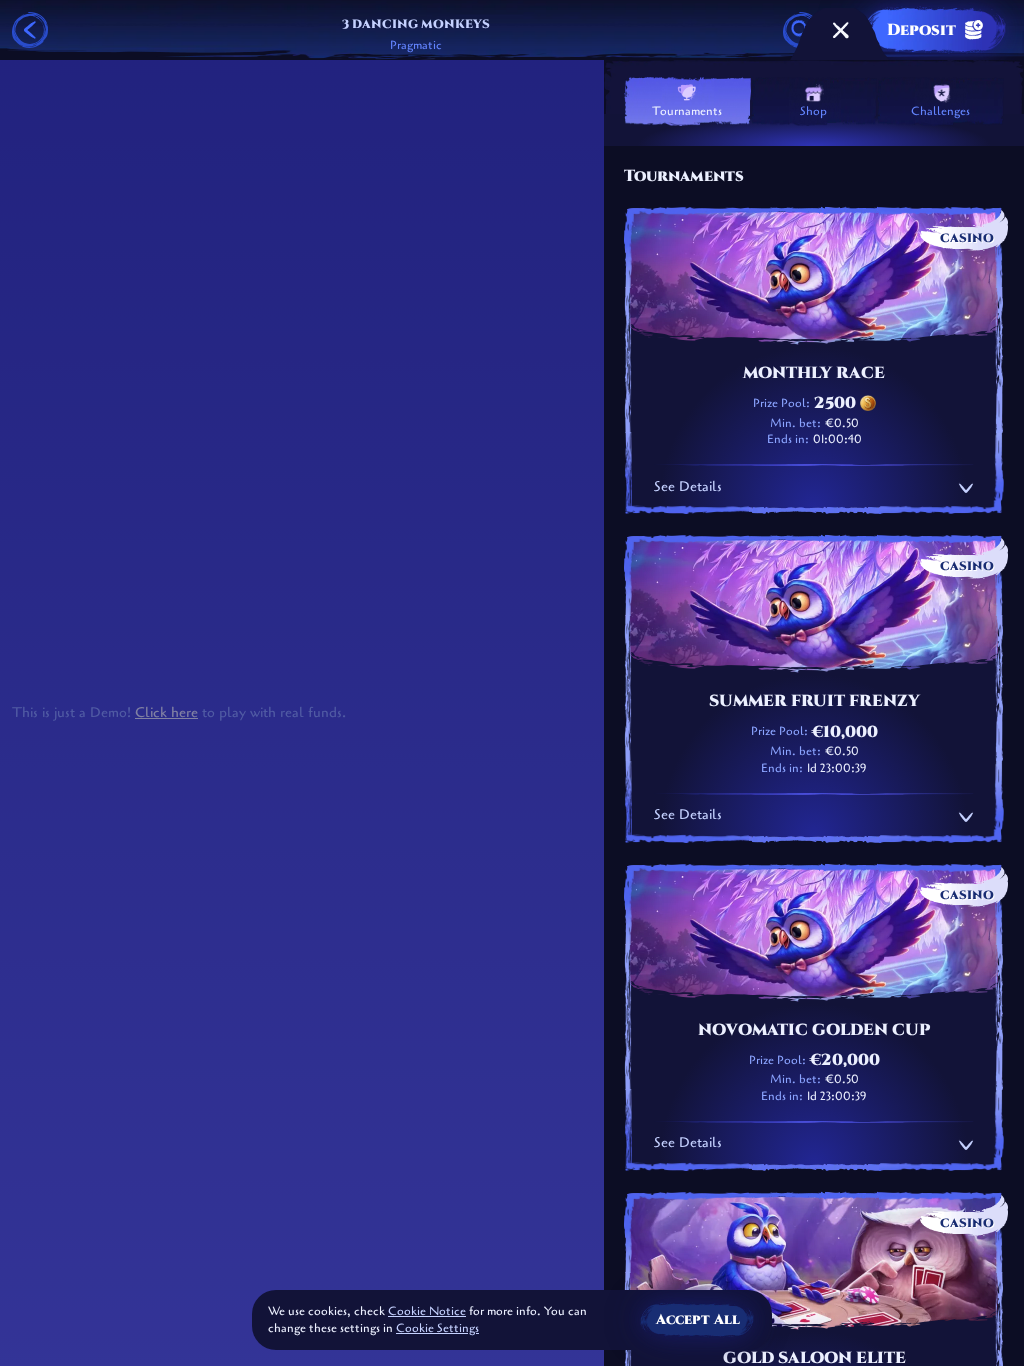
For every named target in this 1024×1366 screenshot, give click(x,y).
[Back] (30, 30)
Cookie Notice (427, 1311)
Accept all (698, 1319)
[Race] (841, 30)
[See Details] (966, 488)
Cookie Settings (437, 1329)
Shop (813, 111)
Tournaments (687, 111)
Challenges (940, 111)
